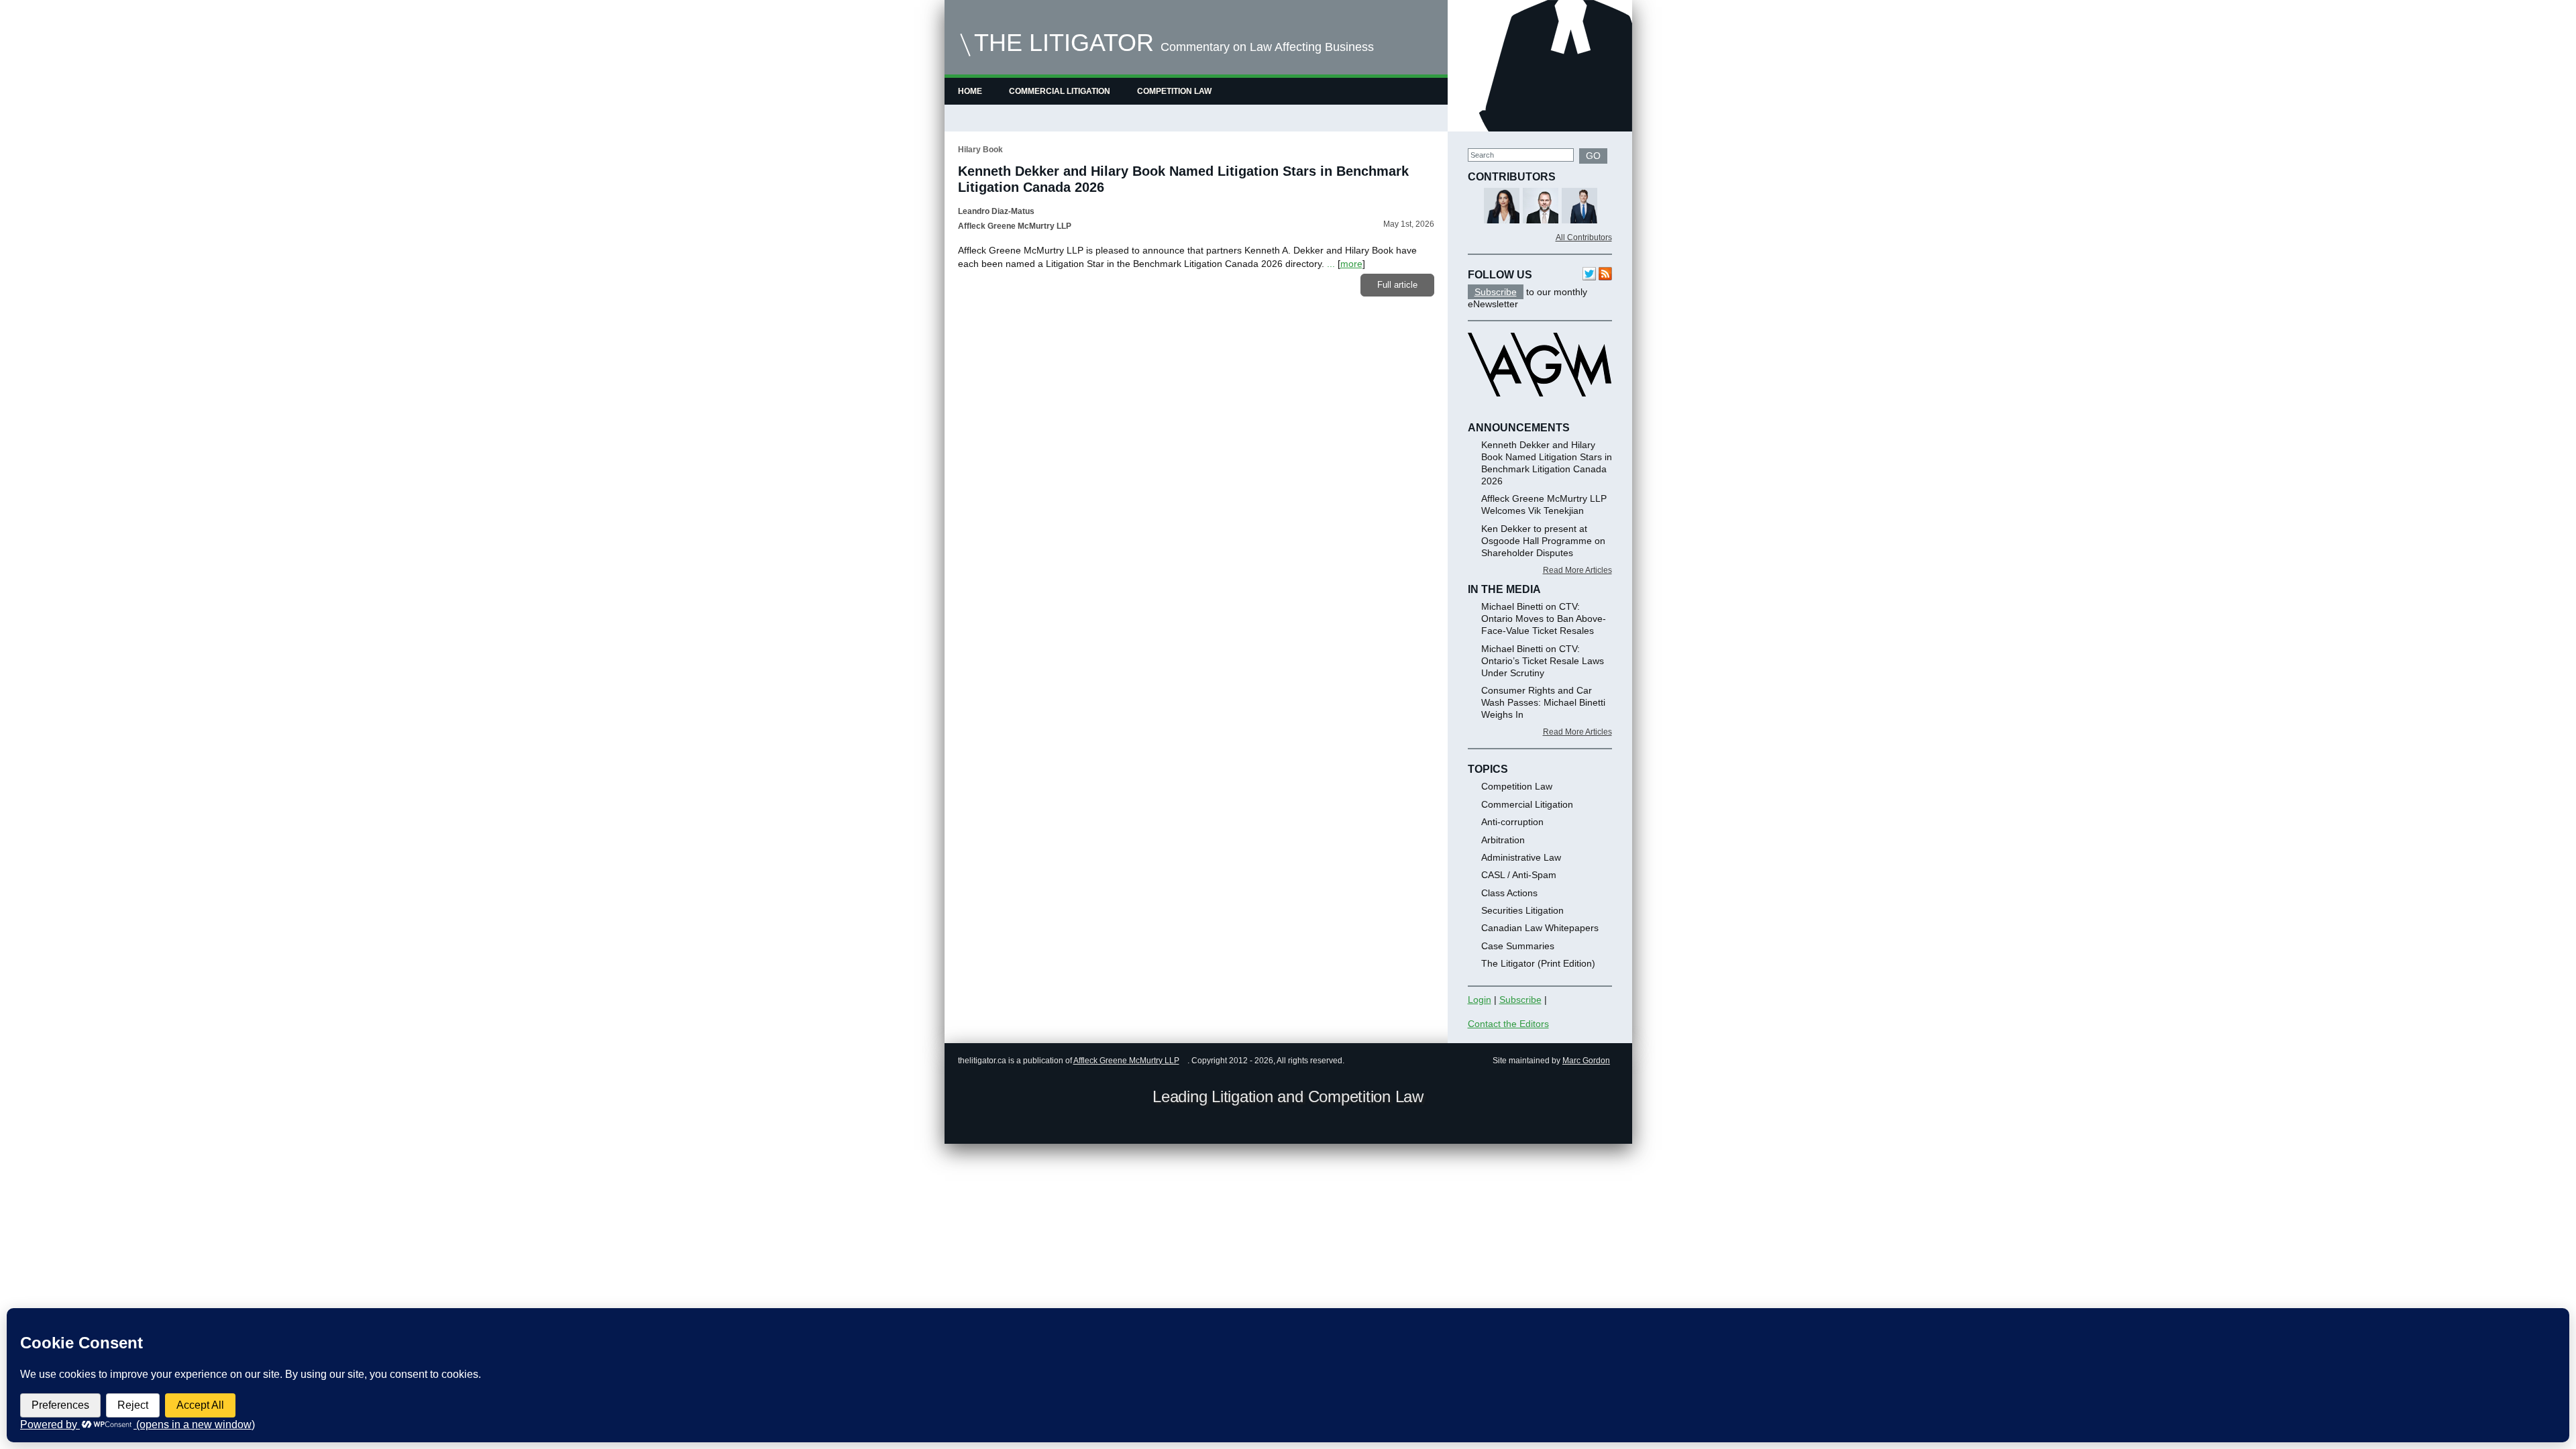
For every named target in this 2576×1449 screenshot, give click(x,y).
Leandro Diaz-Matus (996, 211)
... (1331, 264)
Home (970, 91)
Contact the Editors (1508, 1024)
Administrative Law (1521, 857)
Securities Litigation (1522, 910)
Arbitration (1503, 840)
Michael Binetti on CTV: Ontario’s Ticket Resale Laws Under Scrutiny (1543, 661)
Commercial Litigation (1060, 91)
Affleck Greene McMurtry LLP (1126, 1061)
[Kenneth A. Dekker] (1541, 207)
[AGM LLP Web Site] (1540, 409)
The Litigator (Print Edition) (1538, 963)
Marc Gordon (1586, 1061)
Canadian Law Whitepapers (1540, 928)
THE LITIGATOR (1064, 43)
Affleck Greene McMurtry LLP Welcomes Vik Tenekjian (1544, 504)
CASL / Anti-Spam (1519, 875)
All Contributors (1584, 237)
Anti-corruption (1512, 822)
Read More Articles (1577, 570)
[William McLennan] (1580, 207)
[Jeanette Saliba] (1502, 207)
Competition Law (1174, 91)
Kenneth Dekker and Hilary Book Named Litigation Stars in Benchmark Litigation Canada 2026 (1547, 463)
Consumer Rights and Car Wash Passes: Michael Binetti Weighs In (1543, 702)
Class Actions (1509, 893)
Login (1480, 1000)
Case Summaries (1518, 946)
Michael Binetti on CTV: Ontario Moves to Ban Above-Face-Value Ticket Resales (1544, 619)
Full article (1397, 285)
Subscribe (1496, 292)
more (1351, 264)
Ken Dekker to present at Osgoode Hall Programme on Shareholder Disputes (1543, 541)
